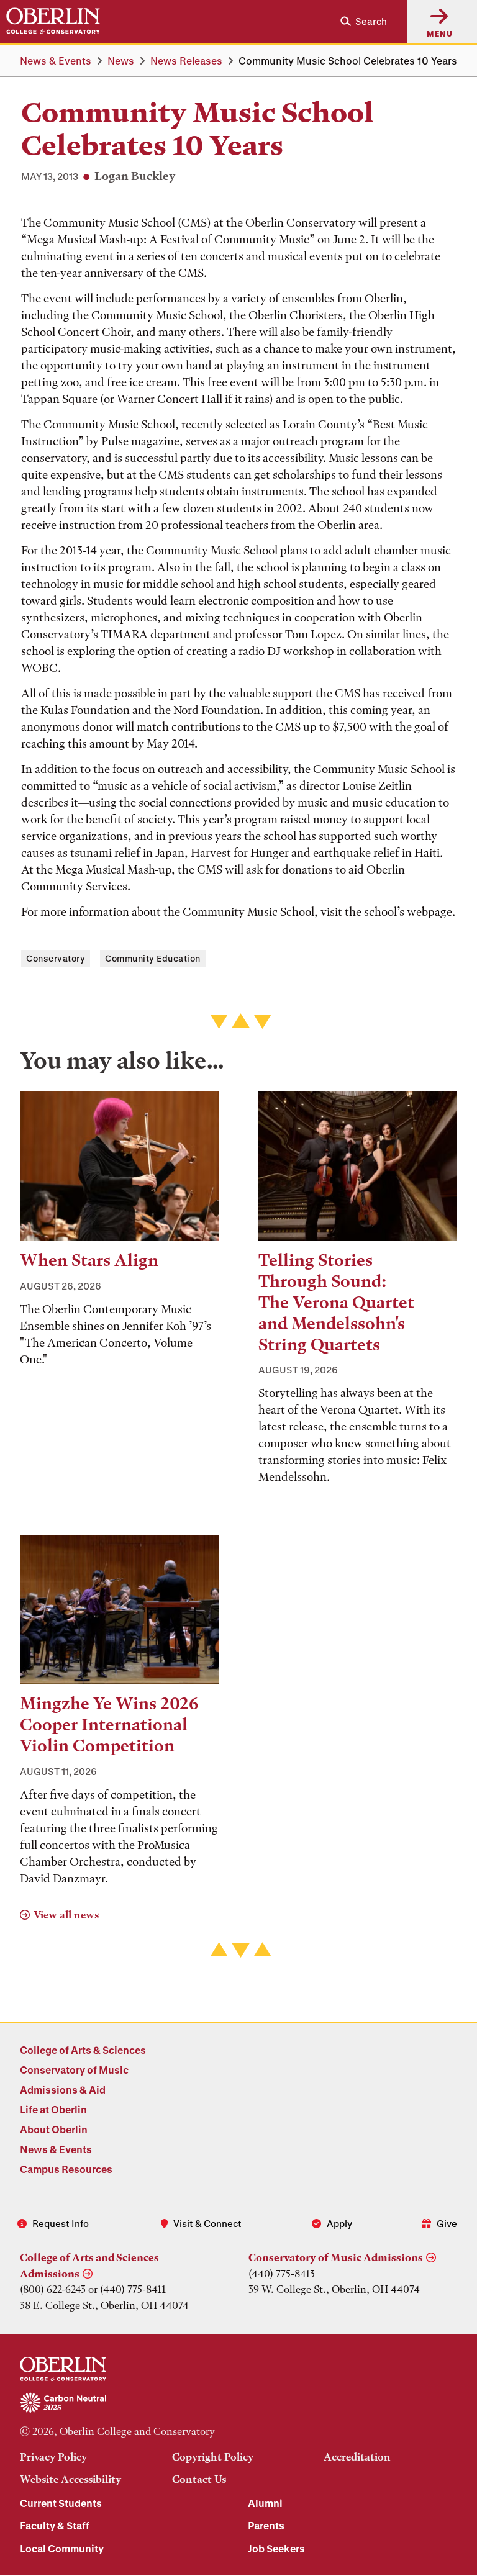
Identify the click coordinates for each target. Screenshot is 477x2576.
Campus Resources (66, 2169)
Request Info (61, 2223)
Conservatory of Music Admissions (336, 2257)
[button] (359, 21)
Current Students (61, 2503)
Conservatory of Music (74, 2070)
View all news (66, 1915)
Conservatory (56, 958)
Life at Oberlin (53, 2109)
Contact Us (199, 2479)
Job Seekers (276, 2548)
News (121, 61)
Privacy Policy (53, 2457)
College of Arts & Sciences (83, 2050)
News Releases (186, 61)
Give (447, 2223)
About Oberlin (54, 2129)
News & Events (56, 61)
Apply (339, 2223)
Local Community (62, 2548)
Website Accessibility (70, 2479)
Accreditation (357, 2457)
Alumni (265, 2503)
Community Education (153, 958)
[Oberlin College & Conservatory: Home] (53, 21)
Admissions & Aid (63, 2090)
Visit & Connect (207, 2223)
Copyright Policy (213, 2457)
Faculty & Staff (55, 2525)
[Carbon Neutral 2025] (238, 2403)
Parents (266, 2525)
